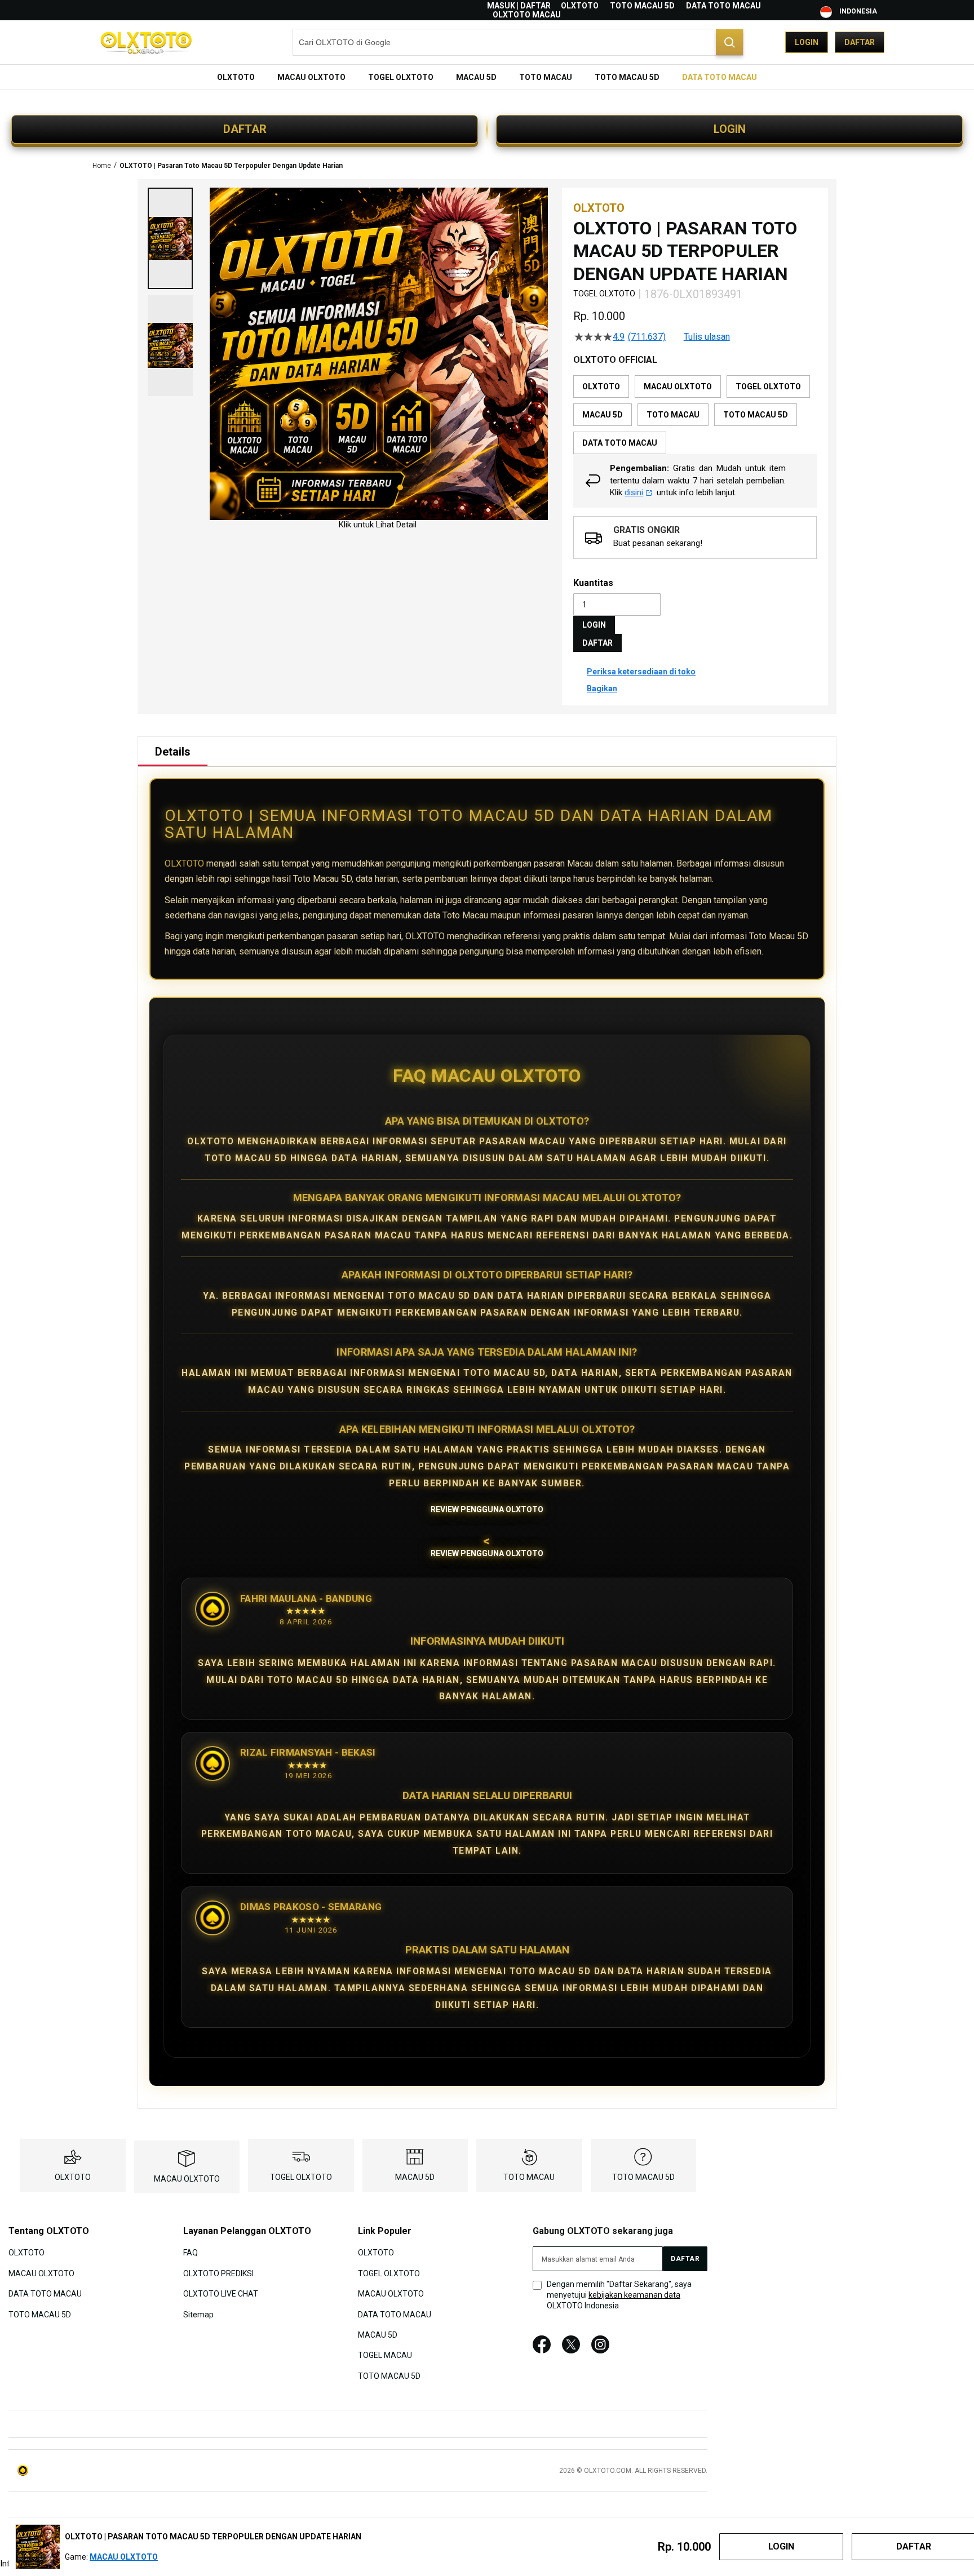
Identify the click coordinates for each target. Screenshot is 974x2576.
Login (807, 42)
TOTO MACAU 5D (642, 6)
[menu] (487, 77)
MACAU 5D (415, 2177)
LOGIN (730, 129)
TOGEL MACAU (385, 2355)
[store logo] (146, 43)
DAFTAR (245, 129)
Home (102, 166)
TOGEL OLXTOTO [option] (768, 387)
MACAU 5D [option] (603, 415)
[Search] (729, 42)
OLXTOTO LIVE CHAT (221, 2294)
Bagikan (602, 689)
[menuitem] (236, 77)
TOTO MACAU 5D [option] (756, 415)
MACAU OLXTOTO (187, 2179)
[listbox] (695, 415)
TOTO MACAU (529, 2177)
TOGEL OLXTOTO (301, 2177)
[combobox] (518, 42)
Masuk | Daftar (519, 6)
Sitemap (198, 2314)
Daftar (860, 42)
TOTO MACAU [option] (673, 415)
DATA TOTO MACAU (723, 6)
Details (173, 752)
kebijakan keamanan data (634, 2295)
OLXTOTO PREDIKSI (218, 2273)
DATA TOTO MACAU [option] (620, 443)
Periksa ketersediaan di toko (641, 672)
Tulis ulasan (707, 337)
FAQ (191, 2253)
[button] (170, 238)
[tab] (173, 752)
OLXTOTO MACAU (527, 15)
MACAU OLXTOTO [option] (678, 387)
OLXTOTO (580, 6)
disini (634, 492)
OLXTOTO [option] (601, 387)
